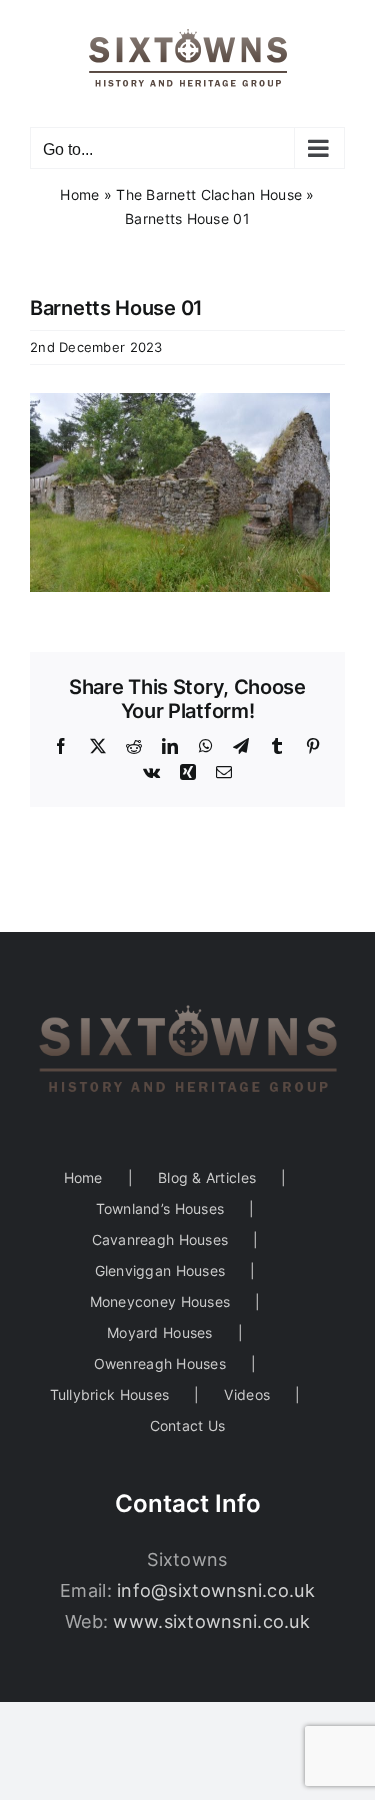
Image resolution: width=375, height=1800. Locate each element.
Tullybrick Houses (110, 1394)
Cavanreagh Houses (160, 1239)
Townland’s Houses (160, 1208)
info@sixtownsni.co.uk (216, 1590)
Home (79, 194)
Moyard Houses (160, 1332)
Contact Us (188, 1425)
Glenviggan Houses (160, 1270)
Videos (247, 1394)
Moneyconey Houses (160, 1301)
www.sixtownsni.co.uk (211, 1621)
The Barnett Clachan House (209, 194)
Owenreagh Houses (160, 1363)
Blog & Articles (207, 1177)
